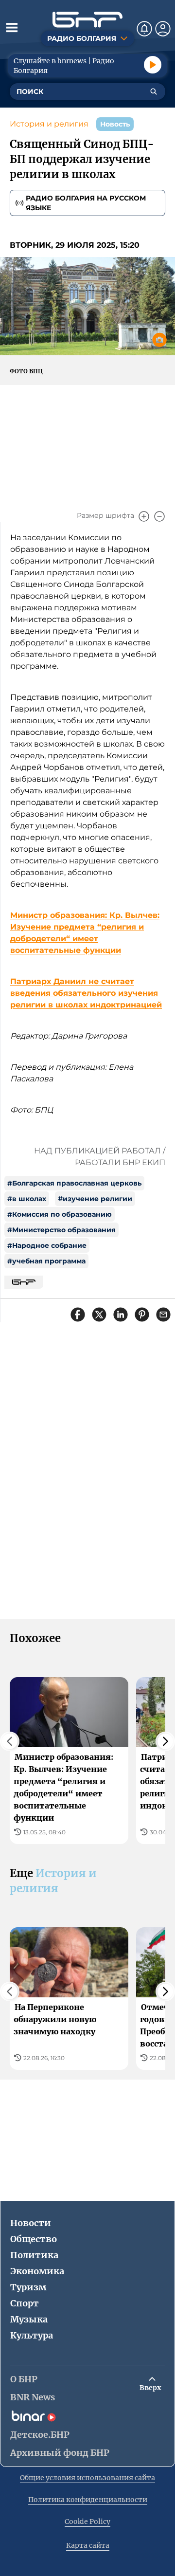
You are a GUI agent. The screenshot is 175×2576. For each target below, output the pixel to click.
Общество (34, 2239)
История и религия (49, 124)
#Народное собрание (47, 1245)
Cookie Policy (87, 2521)
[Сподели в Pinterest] (142, 1315)
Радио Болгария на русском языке (86, 203)
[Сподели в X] (99, 1315)
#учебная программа (46, 1261)
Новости (31, 2223)
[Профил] (163, 29)
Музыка (29, 2319)
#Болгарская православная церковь (74, 1183)
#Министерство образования (61, 1230)
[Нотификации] (144, 29)
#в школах (27, 1199)
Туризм (28, 2287)
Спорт (25, 2303)
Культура (32, 2335)
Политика (34, 2255)
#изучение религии (95, 1199)
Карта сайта (88, 2545)
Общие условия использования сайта (87, 2478)
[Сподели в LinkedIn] (121, 1315)
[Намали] (159, 516)
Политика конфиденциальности (88, 2500)
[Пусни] (153, 65)
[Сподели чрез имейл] (163, 1315)
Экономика (37, 2271)
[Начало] (87, 20)
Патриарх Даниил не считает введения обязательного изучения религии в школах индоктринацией (86, 993)
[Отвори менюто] (12, 27)
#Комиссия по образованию (60, 1214)
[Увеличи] (144, 516)
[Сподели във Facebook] (78, 1315)
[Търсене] (154, 91)
